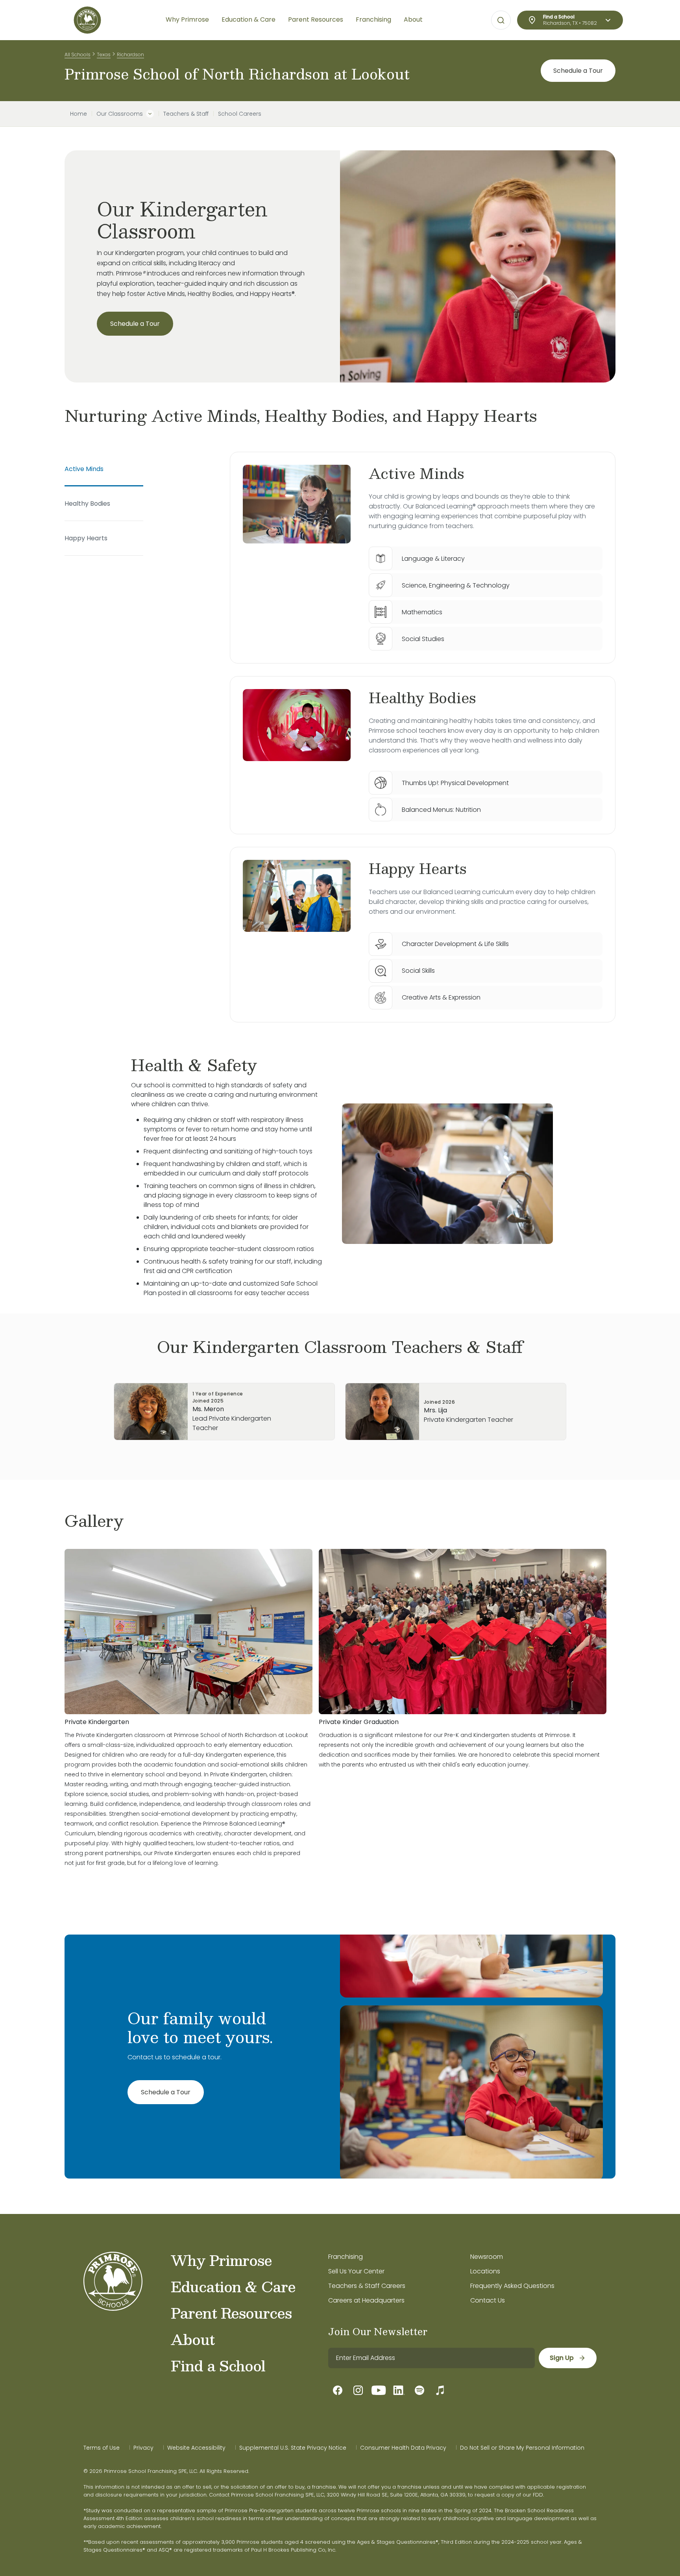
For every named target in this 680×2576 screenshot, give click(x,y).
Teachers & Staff (186, 114)
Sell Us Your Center (356, 2271)
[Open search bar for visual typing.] (501, 20)
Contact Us (488, 2300)
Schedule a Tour (578, 71)
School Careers (240, 114)
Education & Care (233, 2286)
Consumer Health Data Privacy (403, 2448)
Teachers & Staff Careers (367, 2286)
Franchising (346, 2257)
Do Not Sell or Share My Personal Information (522, 2448)
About (193, 2339)
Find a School (218, 2365)
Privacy (143, 2448)
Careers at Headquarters (366, 2300)
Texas (104, 55)
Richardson (130, 55)
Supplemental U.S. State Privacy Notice (293, 2448)
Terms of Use (102, 2448)
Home (79, 114)
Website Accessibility (196, 2448)
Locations (485, 2271)
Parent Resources (231, 2313)
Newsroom (487, 2257)
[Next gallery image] (610, 1521)
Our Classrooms (120, 114)
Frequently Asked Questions (512, 2286)
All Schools (78, 55)
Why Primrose (221, 2260)
